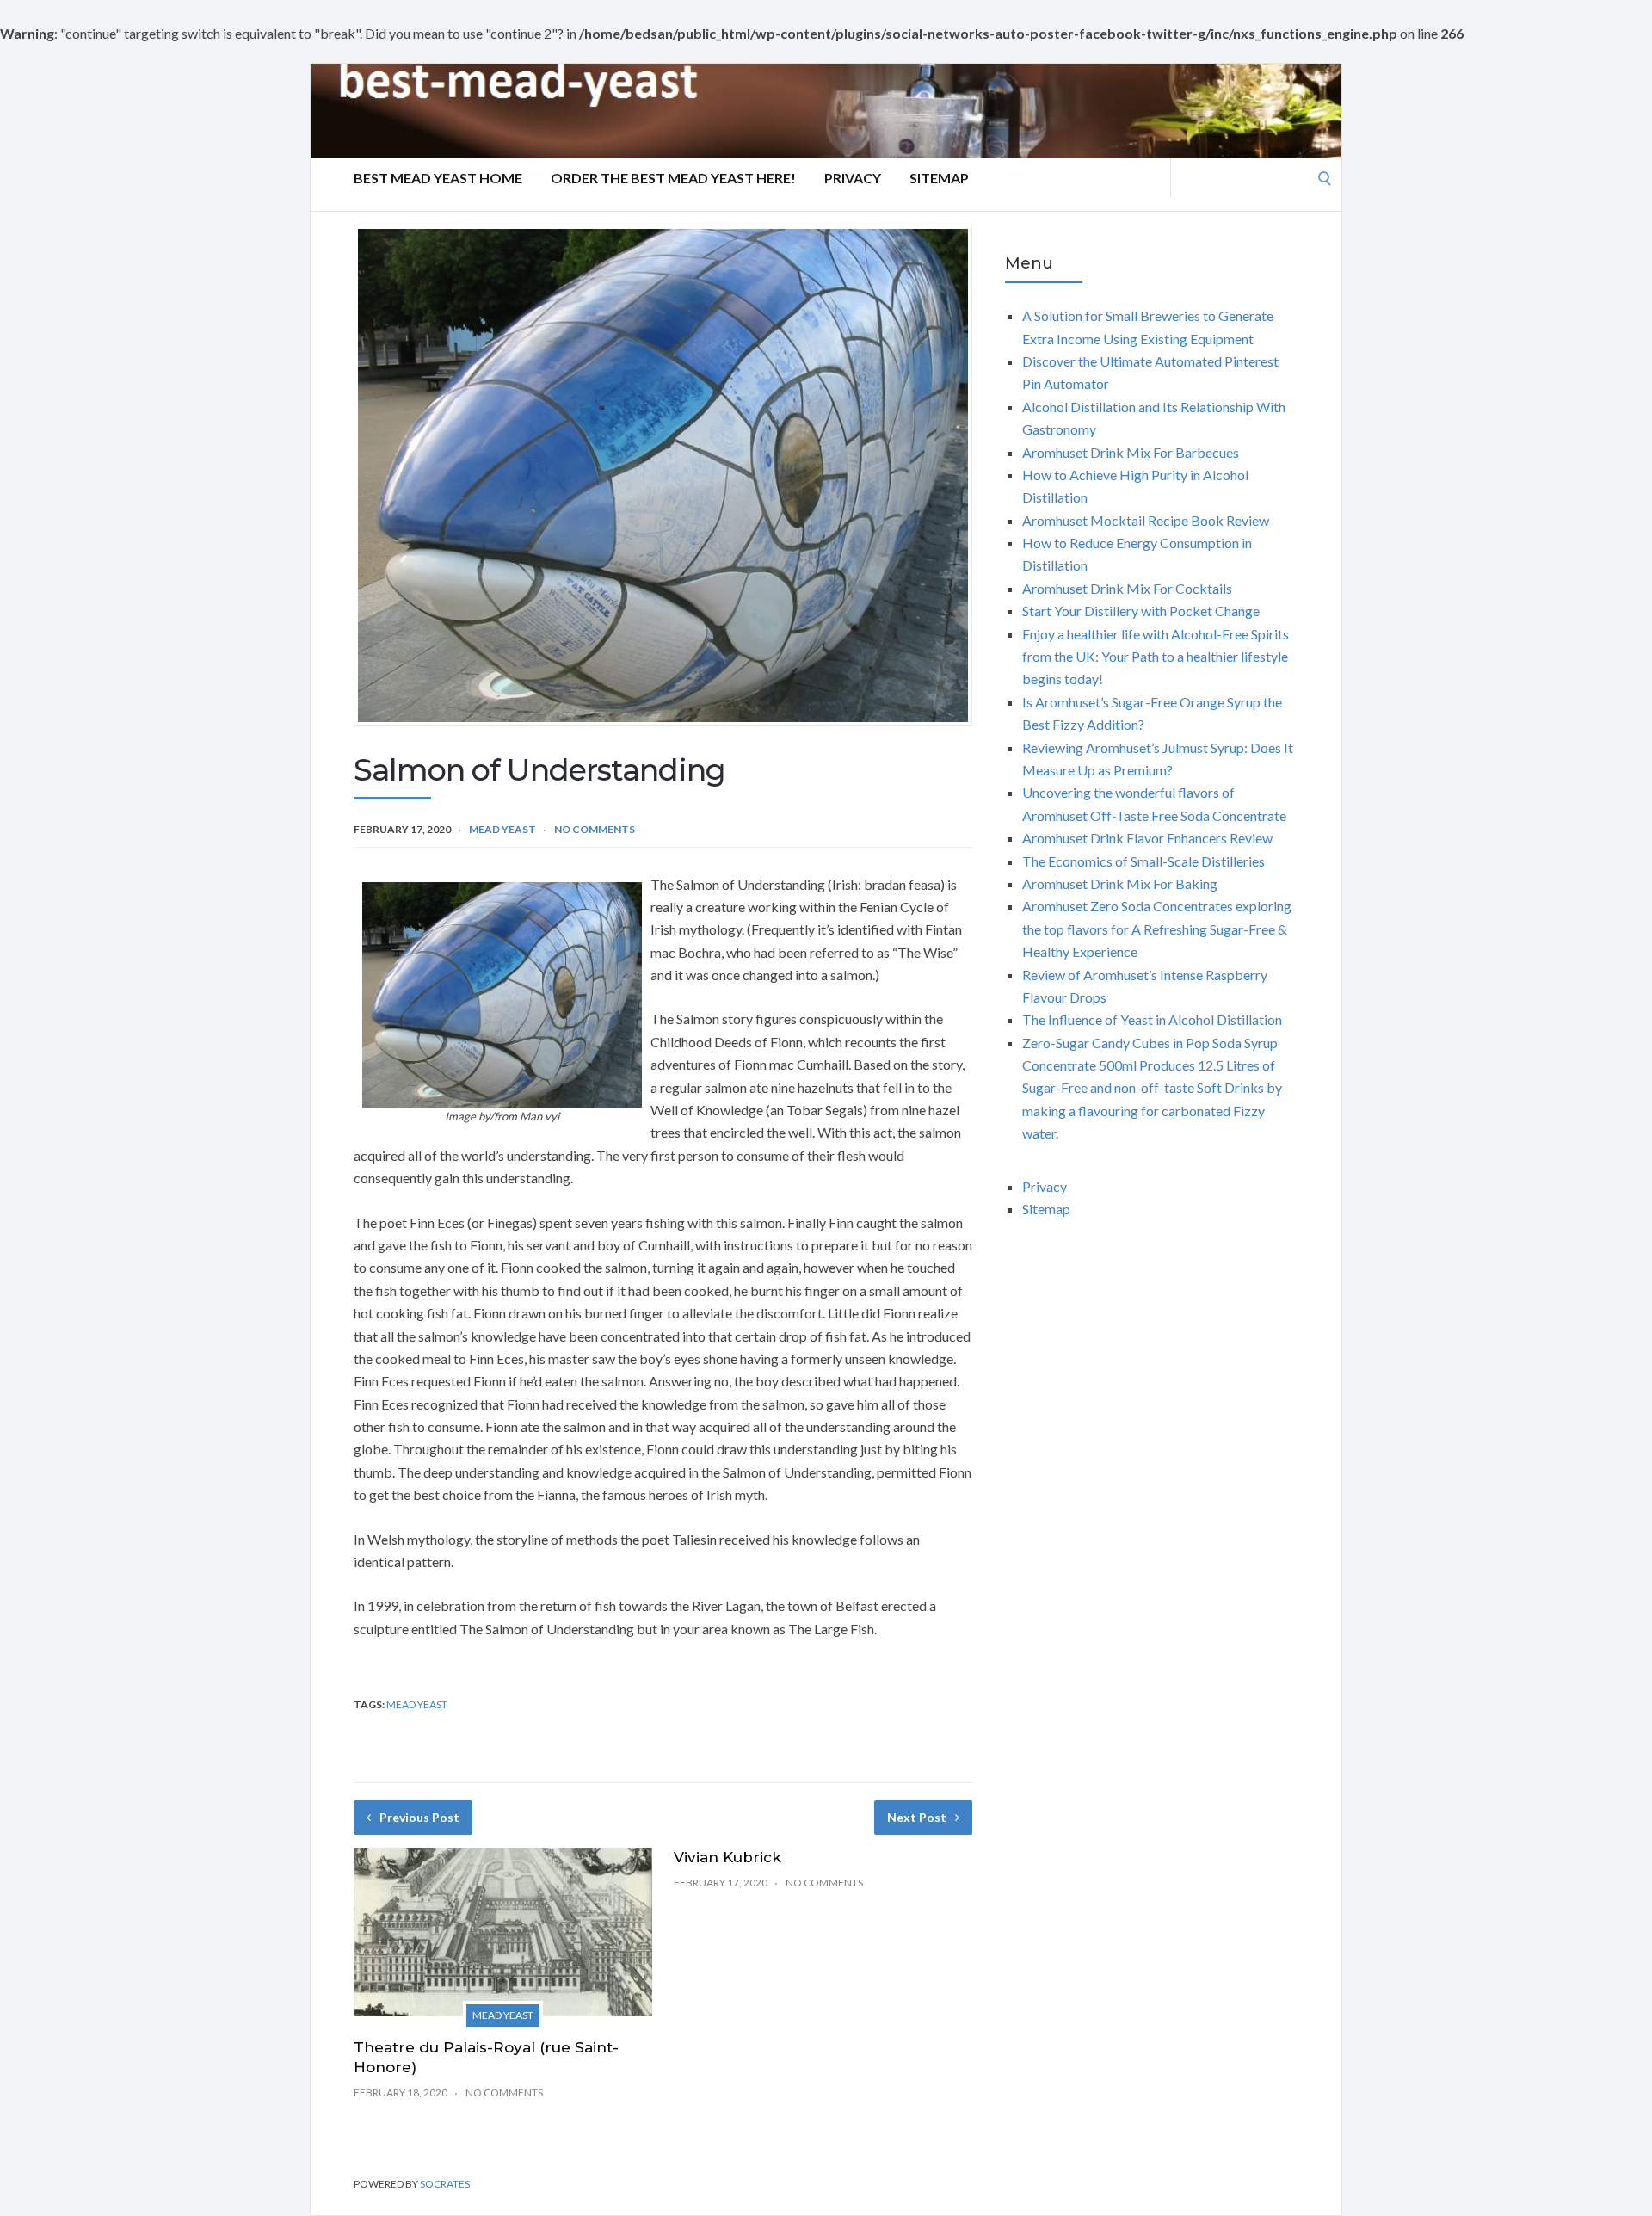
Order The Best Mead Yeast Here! (673, 178)
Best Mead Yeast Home (438, 178)
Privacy (853, 178)
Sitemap (939, 178)
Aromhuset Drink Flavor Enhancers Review (1147, 838)
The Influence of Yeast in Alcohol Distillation (1152, 1019)
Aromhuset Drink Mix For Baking (1120, 883)
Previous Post (419, 1817)
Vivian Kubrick (727, 1857)
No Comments (595, 829)
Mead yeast (502, 829)
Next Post (917, 1817)
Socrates (445, 2184)
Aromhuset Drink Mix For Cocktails (1127, 588)
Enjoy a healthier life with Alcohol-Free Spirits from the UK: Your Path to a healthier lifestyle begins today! (1156, 657)
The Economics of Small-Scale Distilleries (1143, 861)
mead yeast (417, 1704)
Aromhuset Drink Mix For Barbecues (1131, 452)
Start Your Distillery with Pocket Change (1141, 611)
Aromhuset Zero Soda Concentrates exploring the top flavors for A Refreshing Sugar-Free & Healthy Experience (1157, 929)
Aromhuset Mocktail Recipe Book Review (1146, 520)
